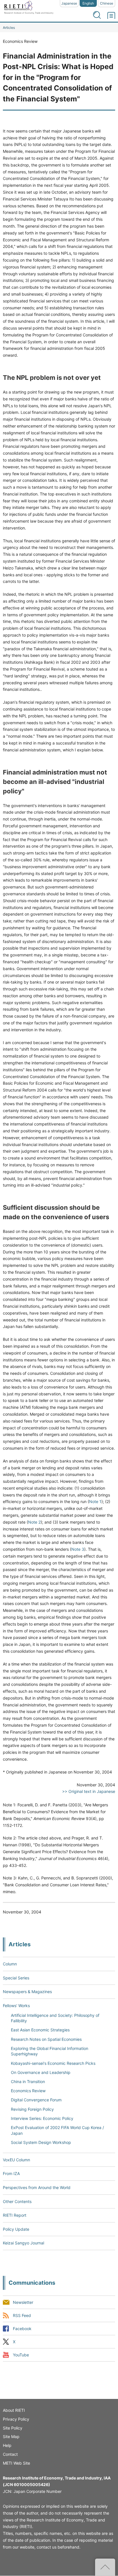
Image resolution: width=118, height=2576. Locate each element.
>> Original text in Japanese (89, 1791)
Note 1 (95, 1501)
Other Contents (17, 2201)
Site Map (11, 2436)
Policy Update (16, 2229)
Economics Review (28, 2091)
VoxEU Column (16, 2160)
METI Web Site (16, 2463)
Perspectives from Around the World (37, 2187)
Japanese (69, 3)
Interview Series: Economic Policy (42, 2118)
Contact (10, 2454)
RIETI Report (15, 2215)
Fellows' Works (16, 2006)
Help (7, 2445)
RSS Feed (22, 2315)
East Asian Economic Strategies (40, 2030)
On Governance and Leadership (41, 2072)
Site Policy (13, 2428)
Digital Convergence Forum (36, 2100)
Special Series (16, 1978)
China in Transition (28, 2082)
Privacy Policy (16, 2419)
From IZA (11, 2173)
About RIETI (14, 2410)
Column (10, 1964)
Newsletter (23, 2302)
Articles (9, 28)
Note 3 (78, 1549)
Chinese (107, 3)
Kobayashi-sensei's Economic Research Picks (53, 2063)
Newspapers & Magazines (27, 1992)
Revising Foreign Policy (32, 2109)
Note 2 (34, 1522)
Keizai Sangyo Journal (23, 2243)
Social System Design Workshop (41, 2142)
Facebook (22, 2329)
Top (105, 2567)
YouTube (21, 2355)
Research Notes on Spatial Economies (46, 2039)
